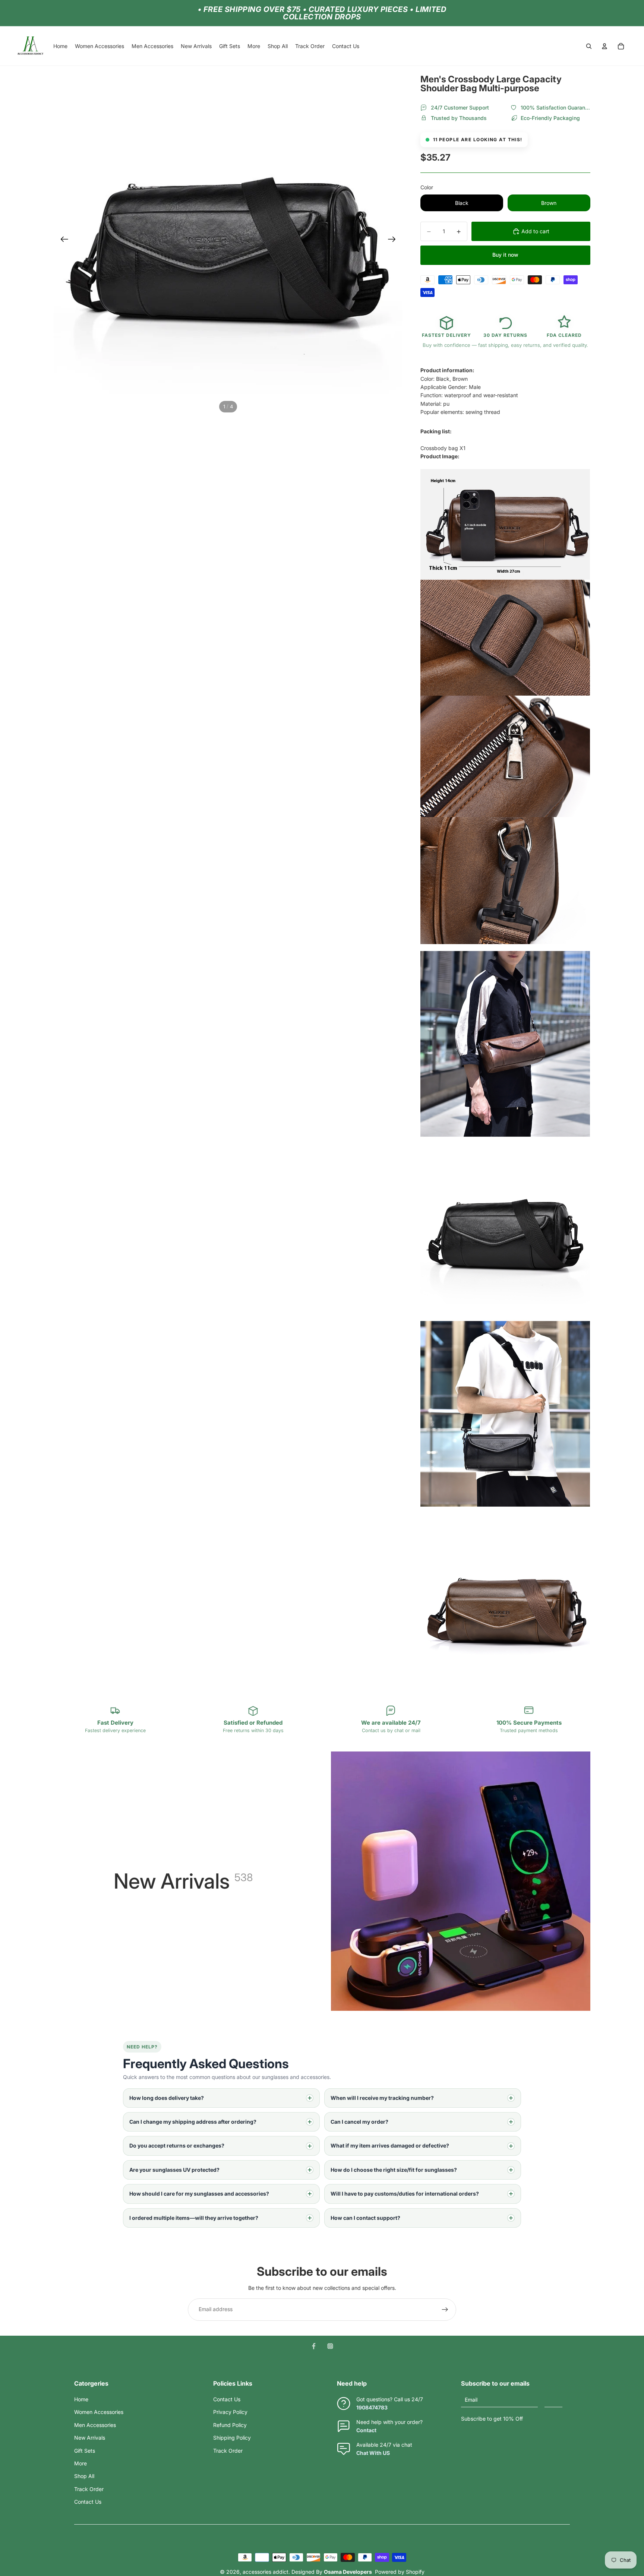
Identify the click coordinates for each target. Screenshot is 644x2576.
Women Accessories (99, 2412)
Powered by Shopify (400, 2572)
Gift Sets (85, 2451)
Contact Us (88, 2502)
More (80, 2463)
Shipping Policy (232, 2438)
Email (471, 2400)
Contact (366, 2430)
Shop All (84, 2476)
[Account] (604, 46)
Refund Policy (230, 2425)
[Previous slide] (62, 240)
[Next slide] (394, 240)
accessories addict (266, 2572)
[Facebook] (314, 2346)
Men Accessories (95, 2425)
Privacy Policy (230, 2412)
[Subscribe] (553, 2400)
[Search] (589, 46)
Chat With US (373, 2453)
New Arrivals (90, 2438)
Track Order (89, 2489)
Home (81, 2399)
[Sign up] (445, 2310)
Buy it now (505, 255)
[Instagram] (330, 2346)
